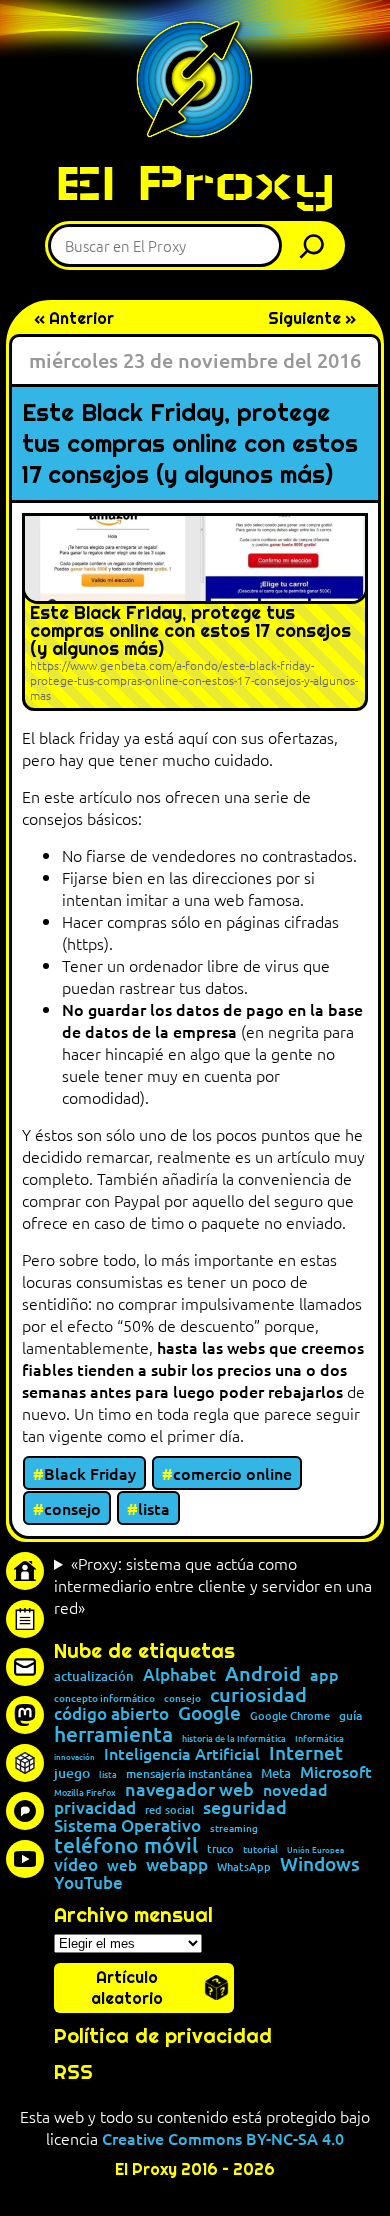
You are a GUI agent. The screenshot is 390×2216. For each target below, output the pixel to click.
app (324, 1674)
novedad (295, 1789)
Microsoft (336, 1772)
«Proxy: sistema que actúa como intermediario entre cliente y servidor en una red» (213, 1585)
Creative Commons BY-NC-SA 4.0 (223, 2138)
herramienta (113, 1733)
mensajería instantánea (189, 1774)
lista (154, 1508)
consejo (72, 1508)
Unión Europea (315, 1849)
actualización (94, 1676)
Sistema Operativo (127, 1825)
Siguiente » (312, 318)
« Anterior (74, 318)
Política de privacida (156, 2036)
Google (209, 1713)
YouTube (88, 1883)
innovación (74, 1756)
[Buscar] (317, 245)
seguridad (245, 1807)
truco (220, 1849)
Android (263, 1674)
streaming (234, 1828)
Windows (320, 1864)
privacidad (95, 1808)
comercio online (232, 1473)
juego (72, 1773)
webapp (177, 1864)
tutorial (260, 1849)
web (122, 1865)
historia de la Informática (234, 1738)
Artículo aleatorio (127, 1988)
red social (169, 1809)
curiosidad (258, 1694)
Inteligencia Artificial (182, 1754)
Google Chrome (290, 1715)
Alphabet (179, 1674)
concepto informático (104, 1698)
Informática (319, 1738)
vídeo (76, 1864)
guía (350, 1716)
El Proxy (195, 182)
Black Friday (90, 1473)
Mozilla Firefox (85, 1792)
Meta (276, 1773)
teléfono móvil (126, 1844)
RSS (73, 2072)
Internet (306, 1753)
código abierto (111, 1713)
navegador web (189, 1789)
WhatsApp (244, 1866)
